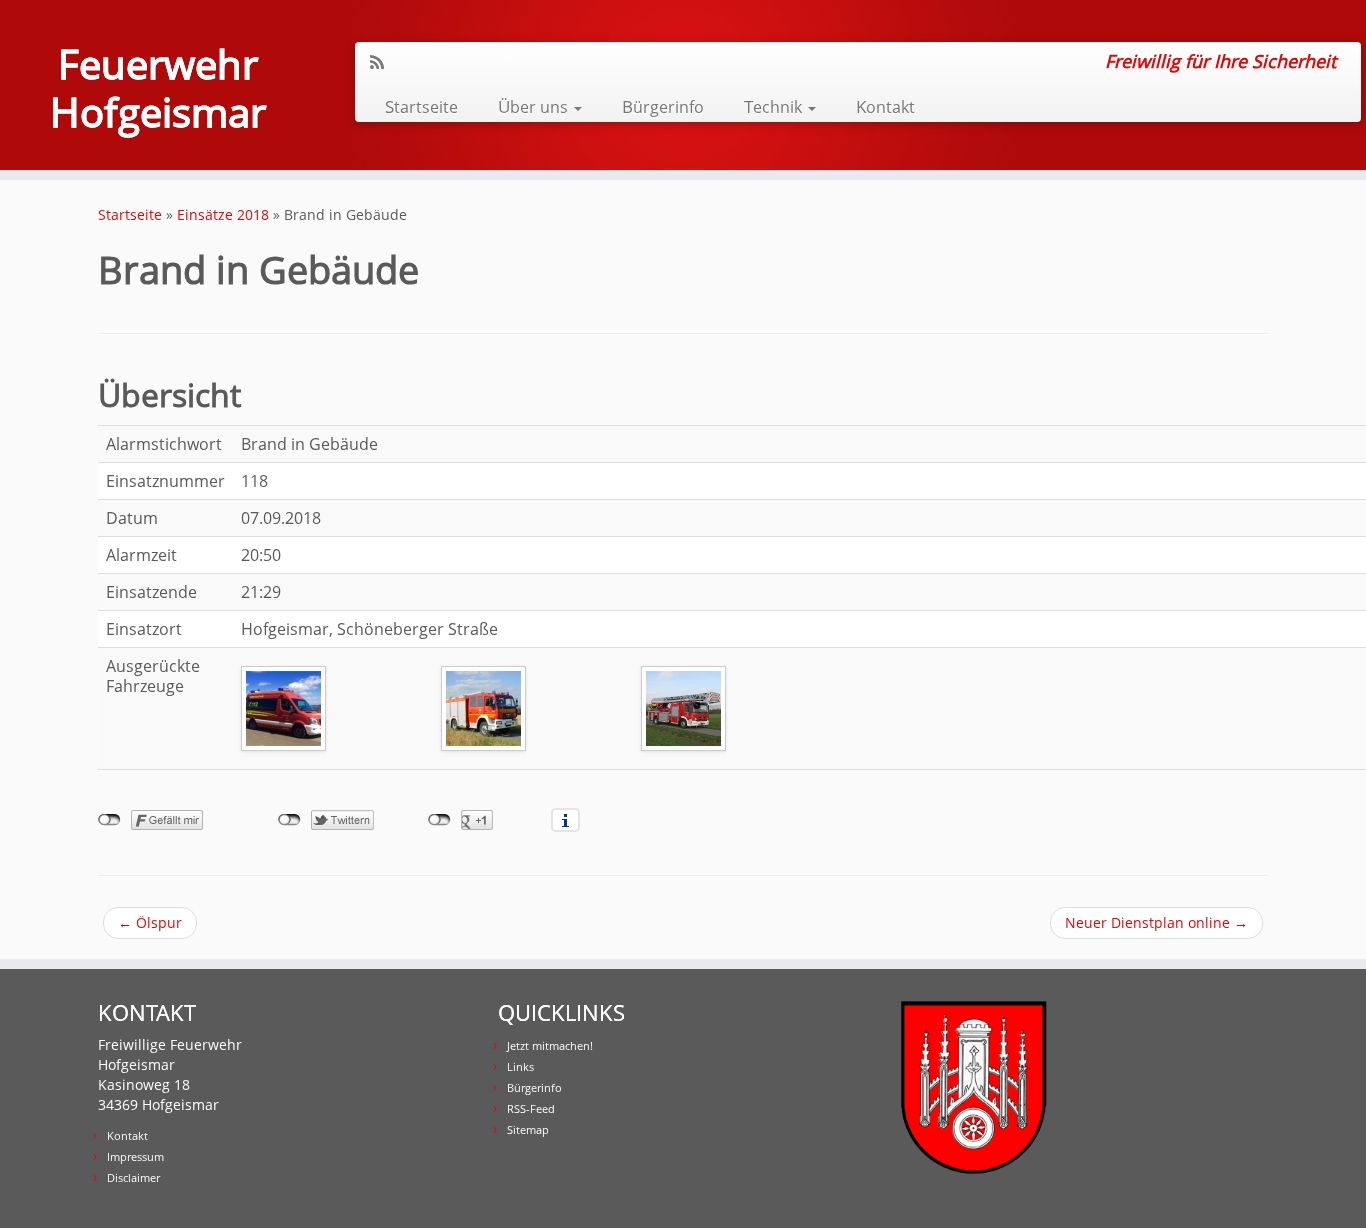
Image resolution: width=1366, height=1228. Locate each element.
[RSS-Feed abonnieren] (383, 62)
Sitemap (528, 1129)
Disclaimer (133, 1177)
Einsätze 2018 (223, 214)
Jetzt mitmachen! (550, 1045)
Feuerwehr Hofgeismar (158, 88)
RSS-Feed (531, 1108)
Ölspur (150, 922)
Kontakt (885, 106)
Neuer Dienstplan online (1156, 922)
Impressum (135, 1156)
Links (520, 1066)
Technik (775, 106)
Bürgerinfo (663, 106)
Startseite (421, 106)
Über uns (535, 106)
